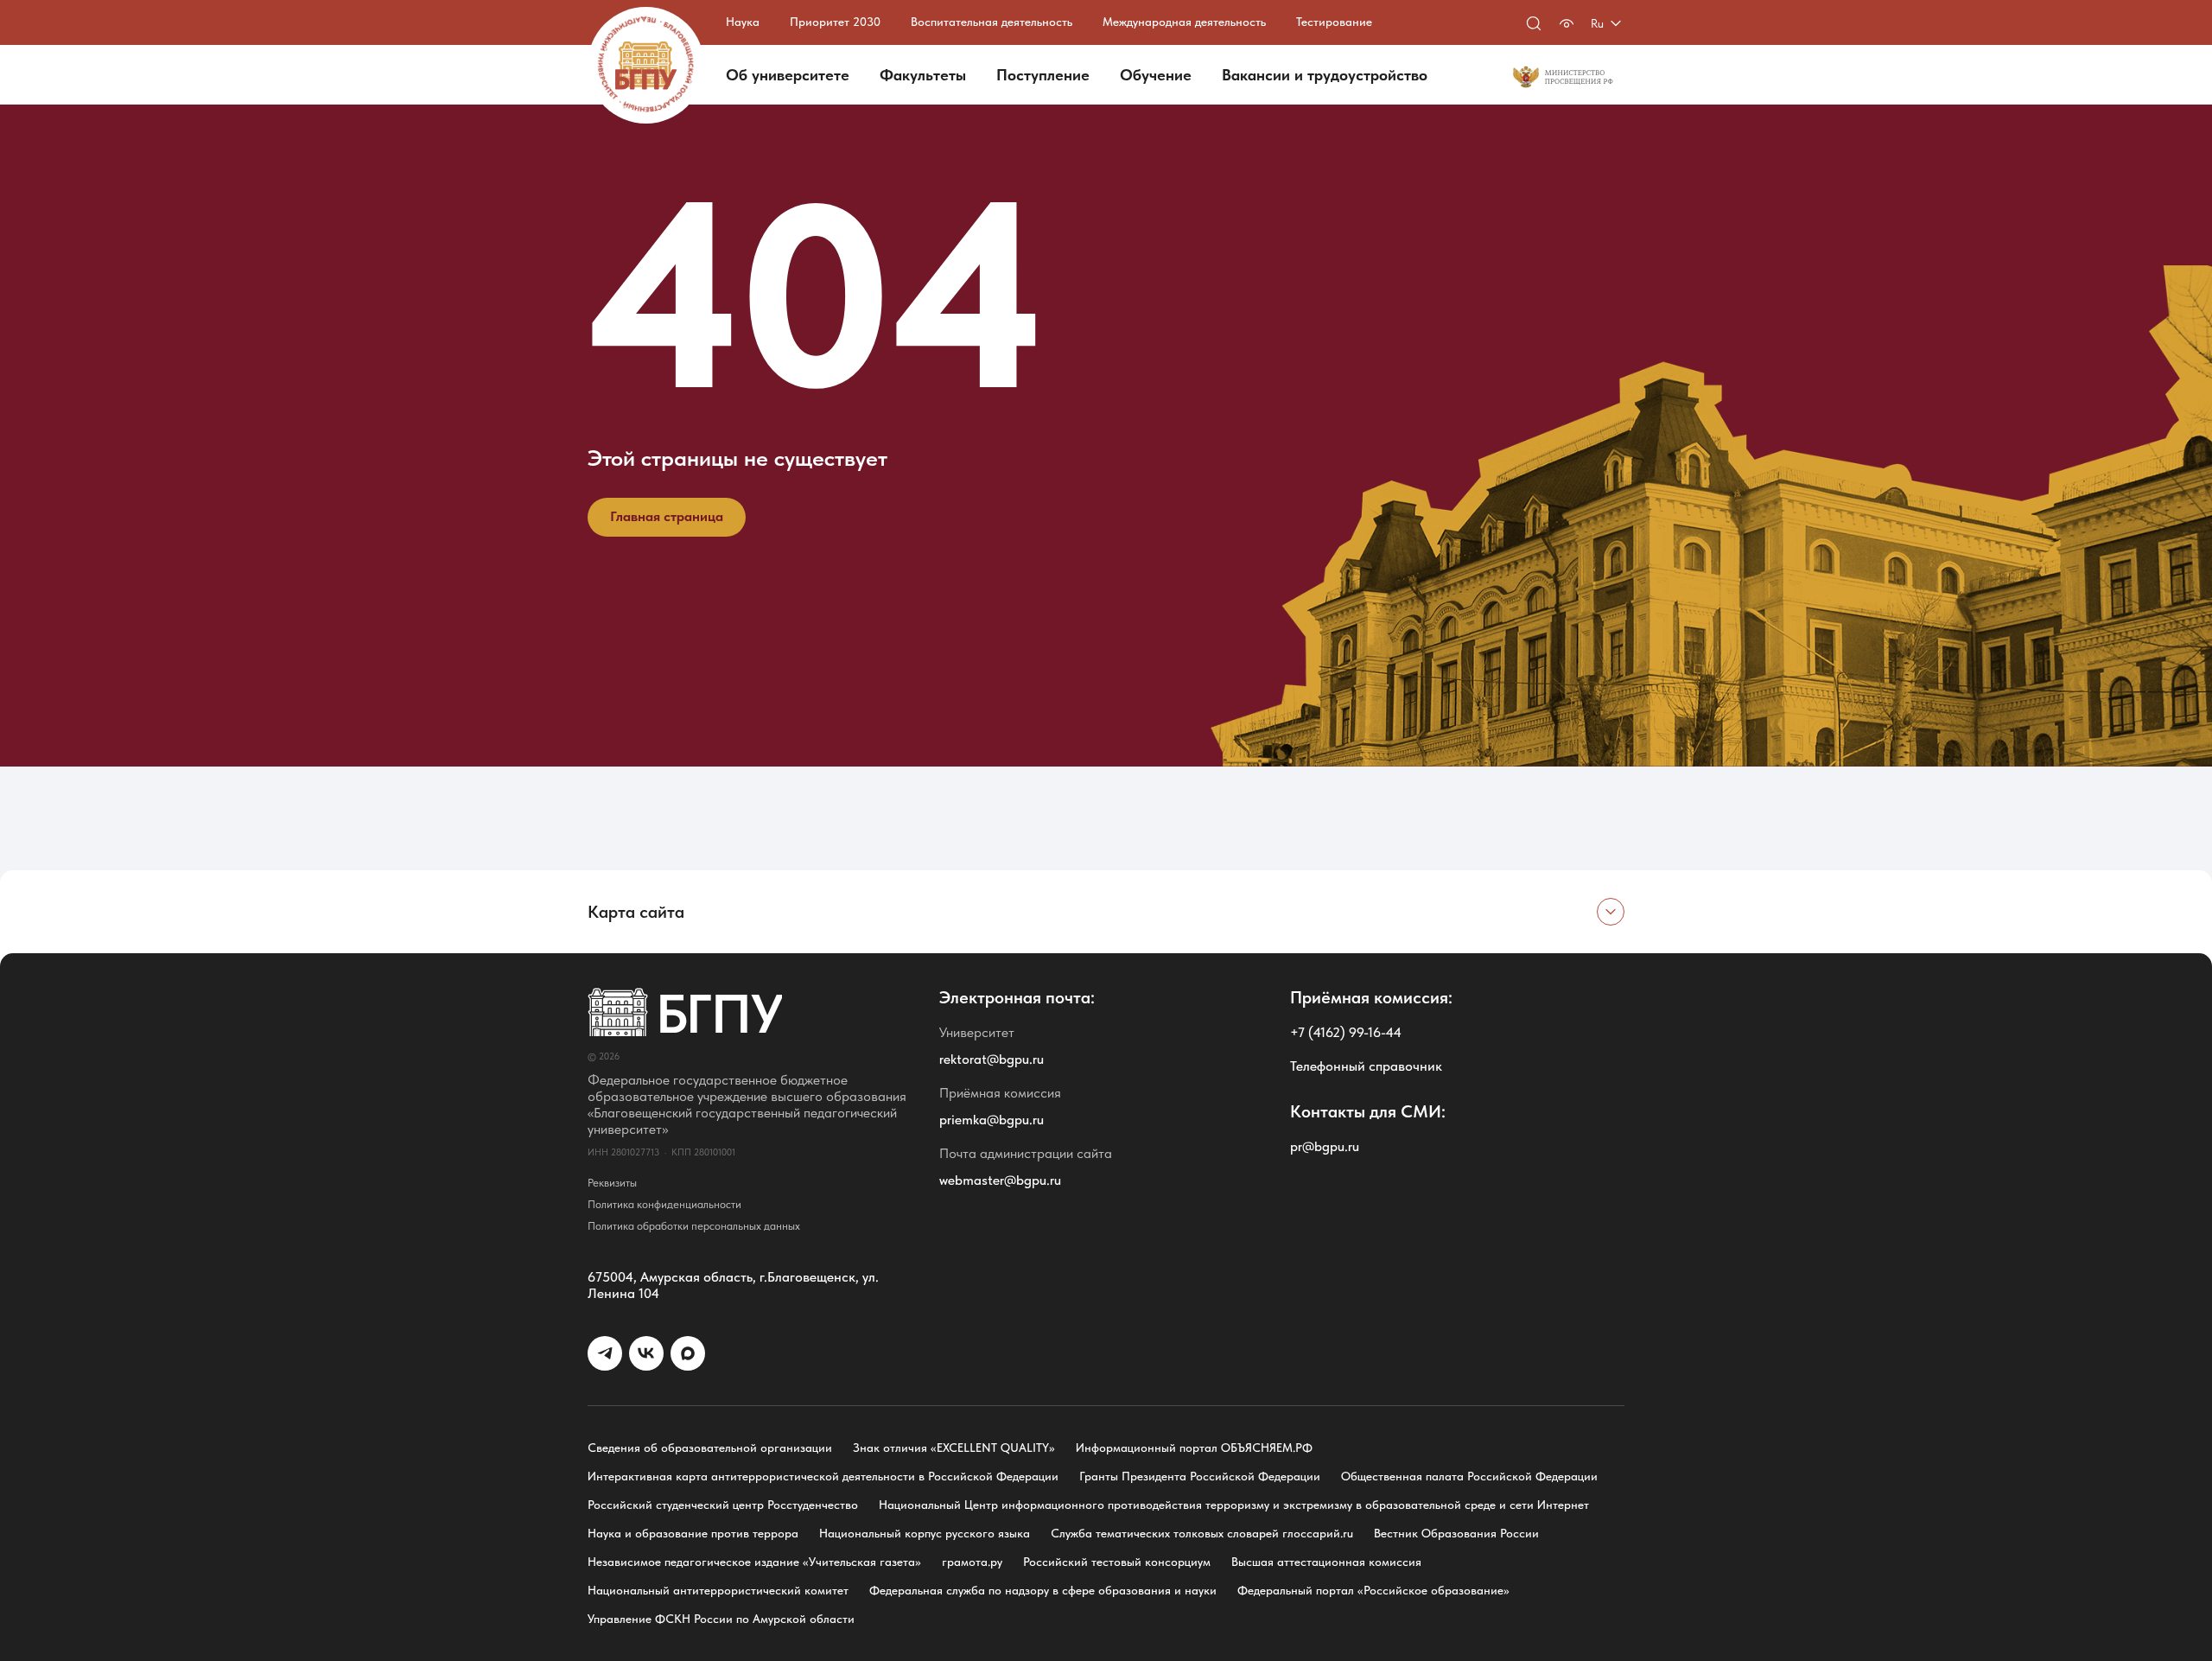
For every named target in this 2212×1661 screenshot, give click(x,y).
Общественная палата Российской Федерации (1469, 1476)
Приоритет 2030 (835, 22)
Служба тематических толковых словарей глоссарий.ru (1202, 1533)
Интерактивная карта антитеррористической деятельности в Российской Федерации (823, 1476)
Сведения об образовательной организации (710, 1448)
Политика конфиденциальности (664, 1204)
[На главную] (646, 65)
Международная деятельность (1184, 22)
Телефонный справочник (1366, 1066)
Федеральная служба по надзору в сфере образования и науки (1043, 1590)
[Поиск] (1534, 23)
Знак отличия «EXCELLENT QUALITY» (954, 1448)
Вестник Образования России (1456, 1533)
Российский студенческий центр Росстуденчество (723, 1505)
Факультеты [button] (923, 75)
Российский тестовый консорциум (1117, 1562)
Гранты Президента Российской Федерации (1200, 1476)
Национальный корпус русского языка (925, 1533)
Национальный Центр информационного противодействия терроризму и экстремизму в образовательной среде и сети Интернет (1234, 1505)
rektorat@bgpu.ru (992, 1059)
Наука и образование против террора (693, 1533)
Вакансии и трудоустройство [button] (1325, 75)
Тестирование (1334, 22)
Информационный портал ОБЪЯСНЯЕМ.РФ (1194, 1448)
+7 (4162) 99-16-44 (1346, 1032)
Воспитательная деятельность (992, 22)
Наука (743, 22)
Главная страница (667, 516)
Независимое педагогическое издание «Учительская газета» (754, 1562)
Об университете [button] (788, 75)
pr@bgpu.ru (1325, 1146)
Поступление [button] (1043, 75)
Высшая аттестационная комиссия (1326, 1562)
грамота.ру (972, 1562)
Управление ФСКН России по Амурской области (721, 1619)
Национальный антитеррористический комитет (718, 1590)
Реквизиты (612, 1183)
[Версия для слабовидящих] (1567, 23)
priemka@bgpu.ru (992, 1120)
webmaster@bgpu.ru (1000, 1180)
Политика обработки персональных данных (694, 1226)
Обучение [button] (1156, 75)
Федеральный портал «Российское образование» (1373, 1590)
